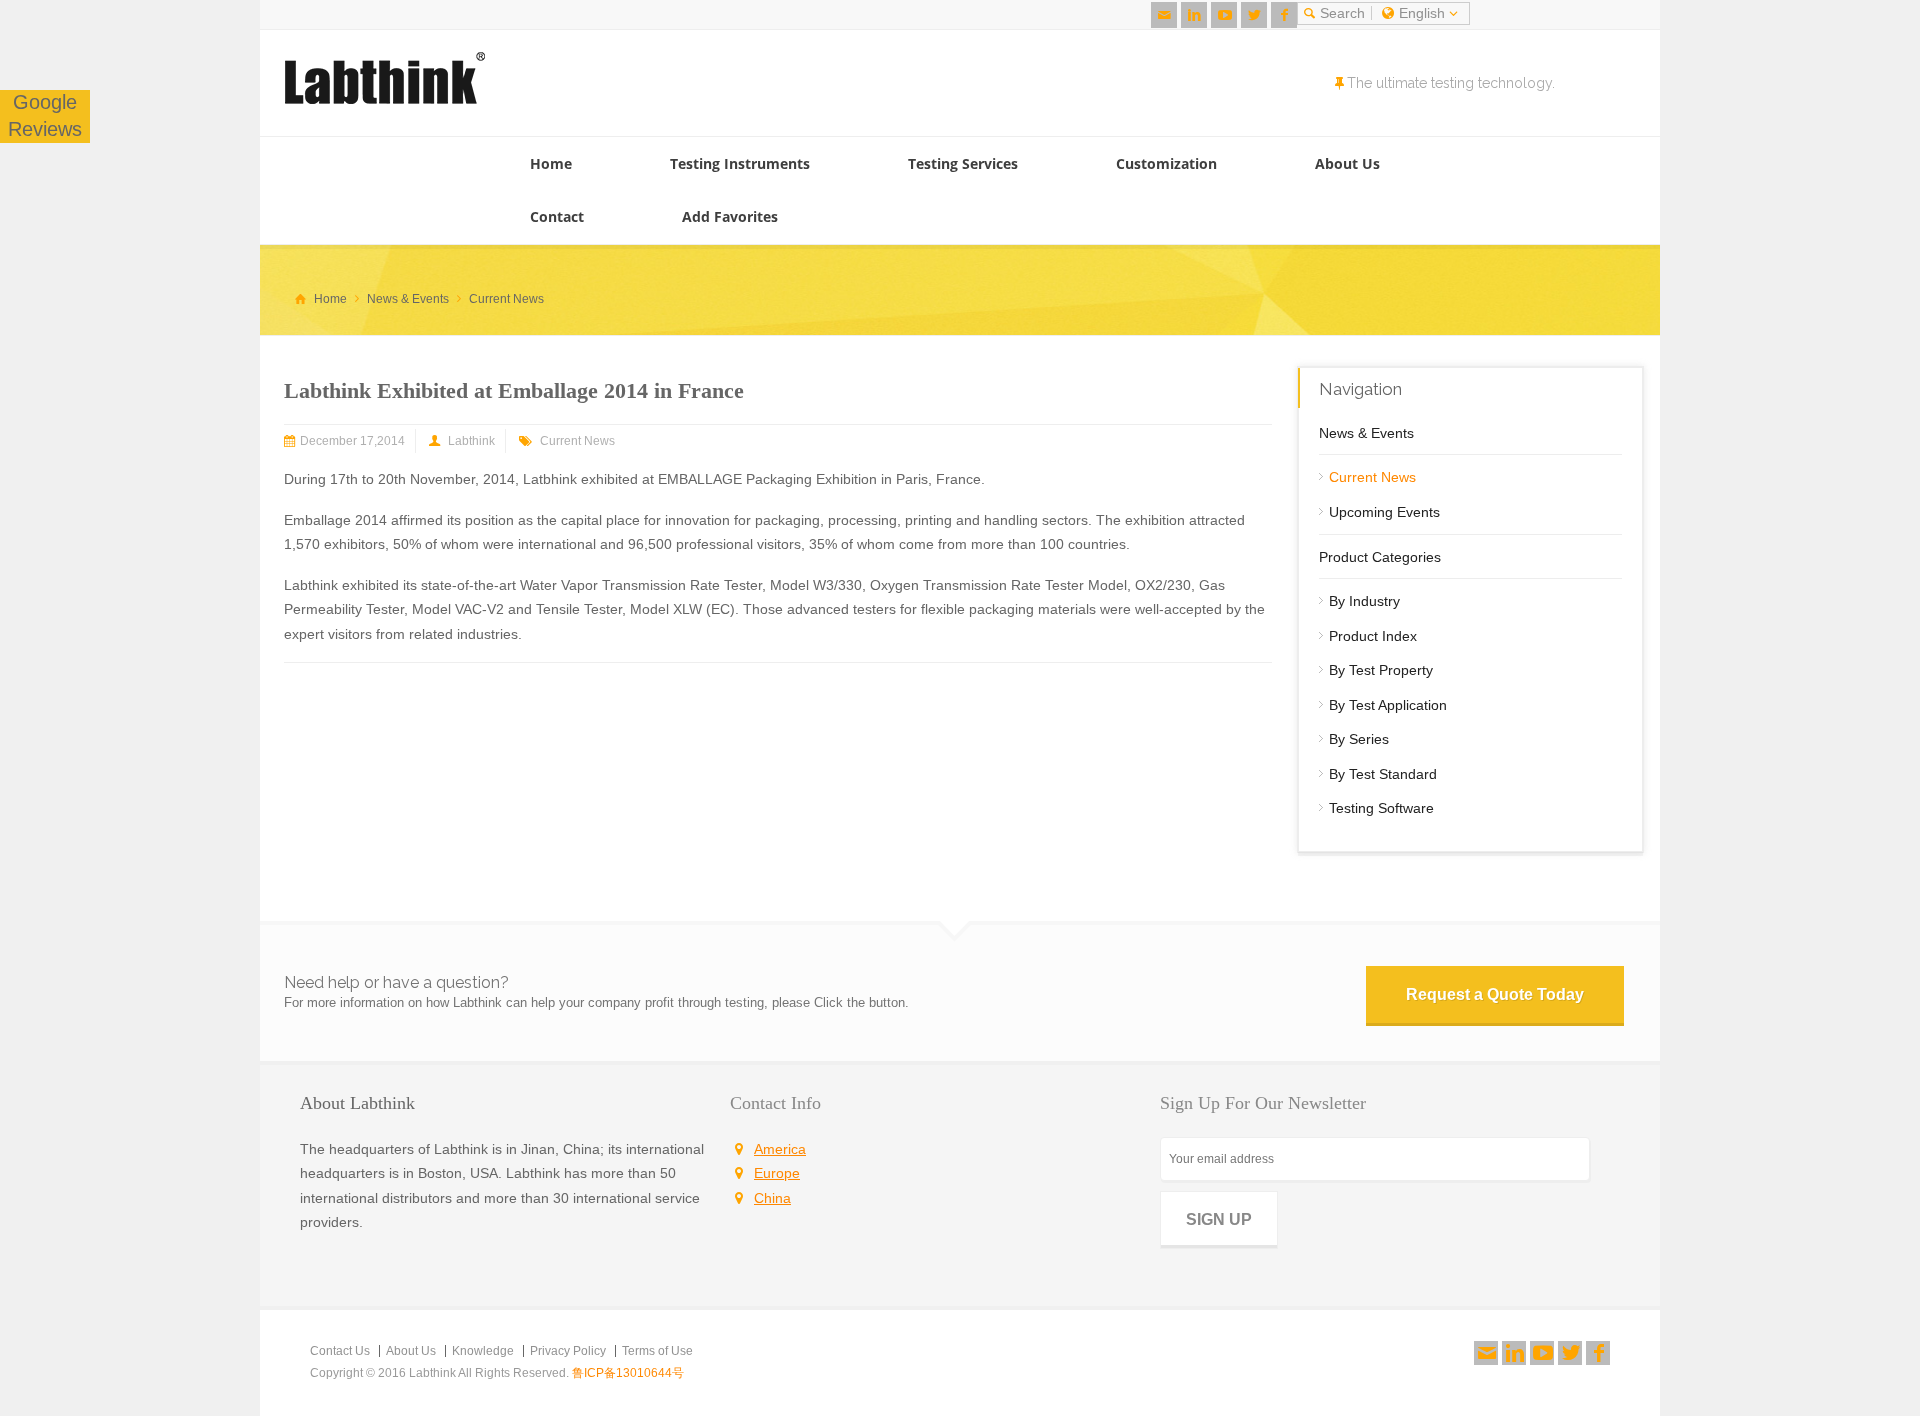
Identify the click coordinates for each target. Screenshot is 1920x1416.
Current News (577, 441)
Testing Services (963, 163)
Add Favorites (730, 216)
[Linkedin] (1194, 15)
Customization (1166, 163)
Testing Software (1381, 808)
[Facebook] (1284, 15)
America (780, 1149)
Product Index (1373, 636)
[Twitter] (1254, 15)
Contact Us (340, 1351)
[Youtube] (1224, 15)
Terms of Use (657, 1351)
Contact (557, 216)
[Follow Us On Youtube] (1224, 15)
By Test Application (1388, 705)
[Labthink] (385, 103)
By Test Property (1381, 670)
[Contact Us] (1164, 15)
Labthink (471, 441)
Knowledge (483, 1351)
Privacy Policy (568, 1351)
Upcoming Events (1384, 512)
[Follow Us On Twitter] (1254, 15)
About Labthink (357, 1103)
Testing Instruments (740, 163)
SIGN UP (1219, 1219)
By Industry (1364, 601)
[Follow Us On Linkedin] (1194, 15)
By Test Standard (1383, 774)
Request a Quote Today (1495, 994)
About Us (1347, 163)
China (772, 1198)
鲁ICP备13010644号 (628, 1373)
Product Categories (1380, 557)
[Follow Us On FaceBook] (1284, 15)
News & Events (1366, 433)
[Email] (1164, 15)
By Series (1359, 739)
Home (551, 163)
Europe (777, 1173)
